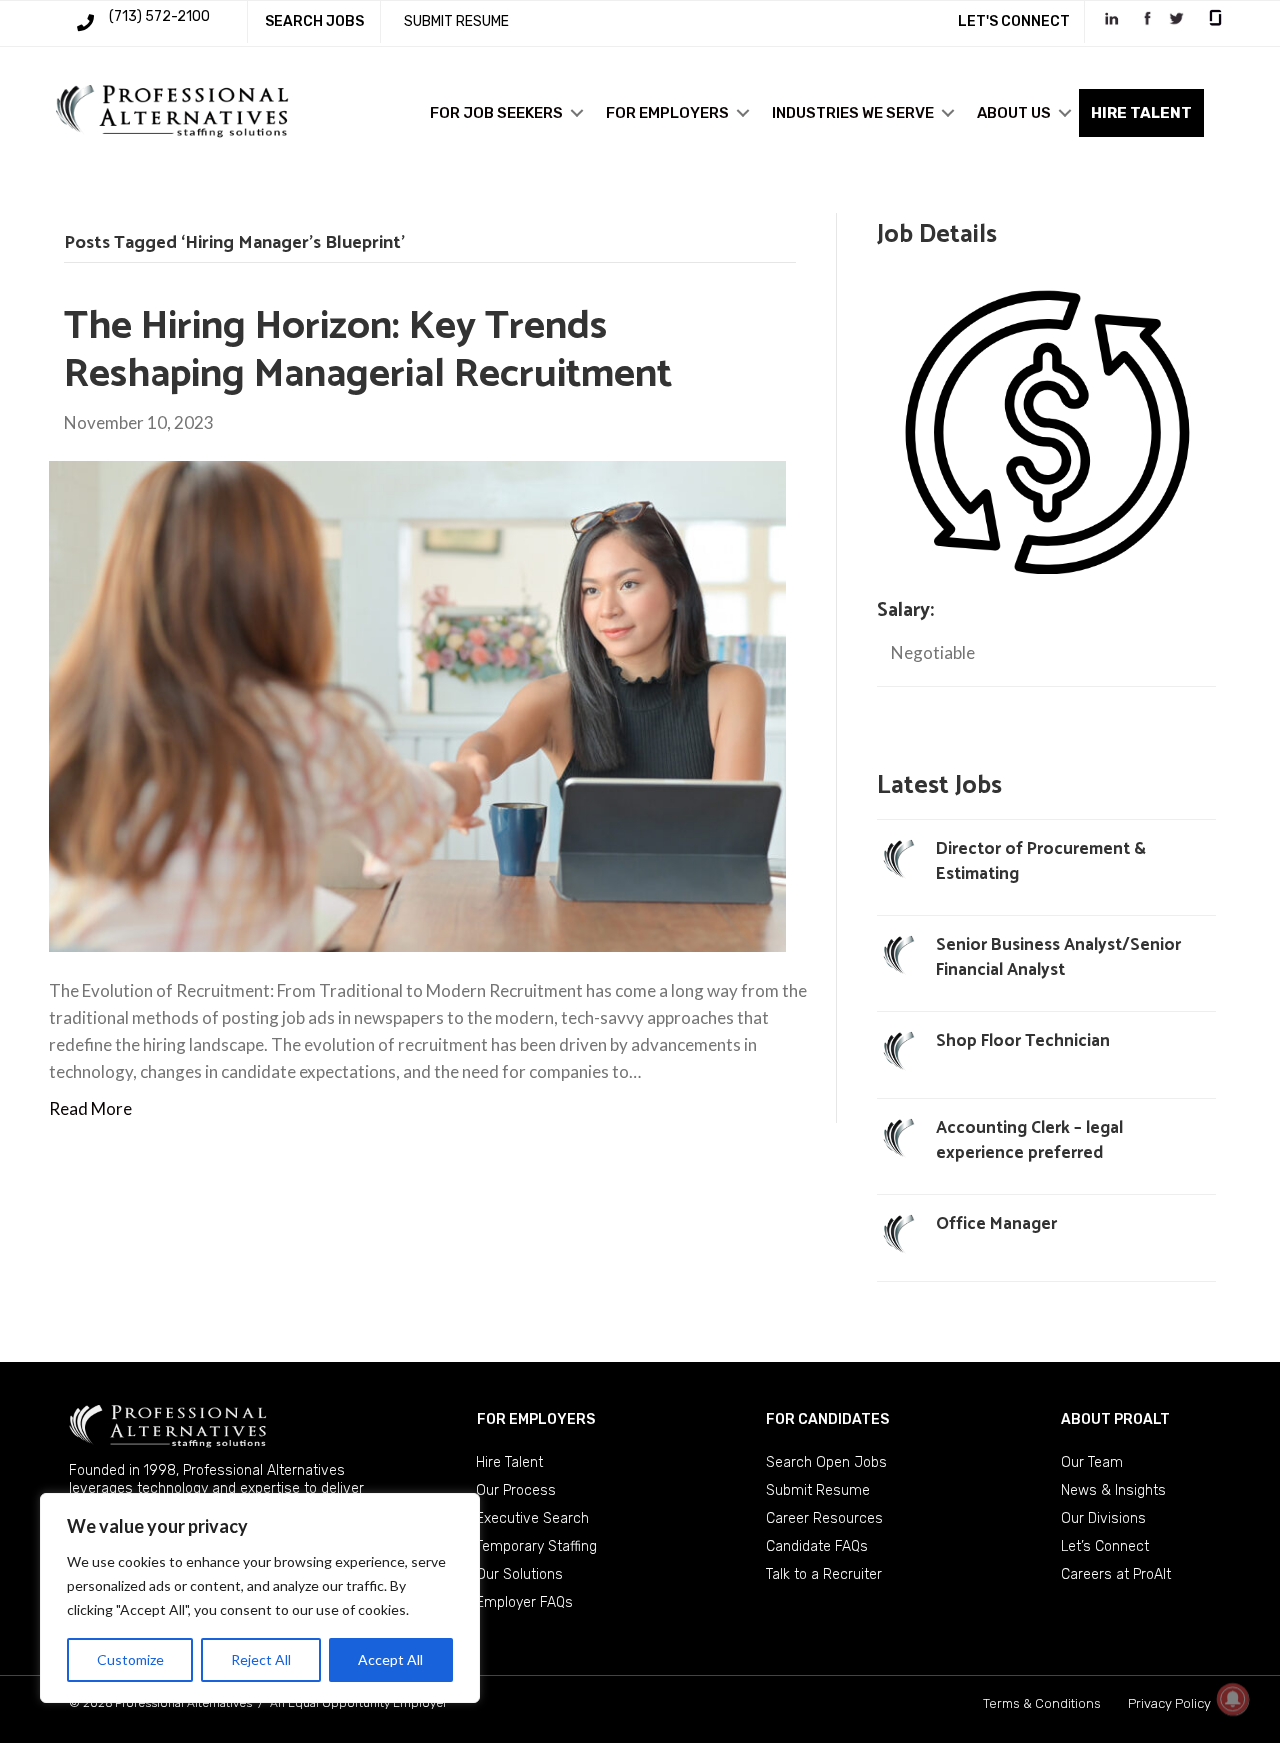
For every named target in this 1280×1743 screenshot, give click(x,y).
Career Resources (824, 1518)
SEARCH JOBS (314, 21)
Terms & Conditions (1042, 1703)
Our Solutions (519, 1574)
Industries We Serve (853, 113)
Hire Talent (509, 1462)
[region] (260, 1598)
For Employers (667, 113)
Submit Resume (818, 1490)
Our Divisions (1103, 1518)
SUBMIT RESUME (456, 21)
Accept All (390, 1659)
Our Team (1092, 1462)
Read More (90, 1108)
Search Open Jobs (826, 1462)
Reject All (261, 1659)
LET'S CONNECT (1014, 21)
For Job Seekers (496, 113)
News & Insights (1113, 1490)
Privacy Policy (1169, 1703)
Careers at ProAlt (1116, 1574)
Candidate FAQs (817, 1546)
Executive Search (532, 1518)
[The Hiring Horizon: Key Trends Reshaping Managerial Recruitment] (417, 704)
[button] (577, 113)
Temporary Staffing (536, 1546)
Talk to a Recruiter (824, 1574)
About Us (1014, 113)
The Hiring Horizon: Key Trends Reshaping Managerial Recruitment (368, 351)
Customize (130, 1659)
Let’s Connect (1105, 1546)
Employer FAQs (524, 1602)
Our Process (516, 1490)
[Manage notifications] (1233, 1699)
